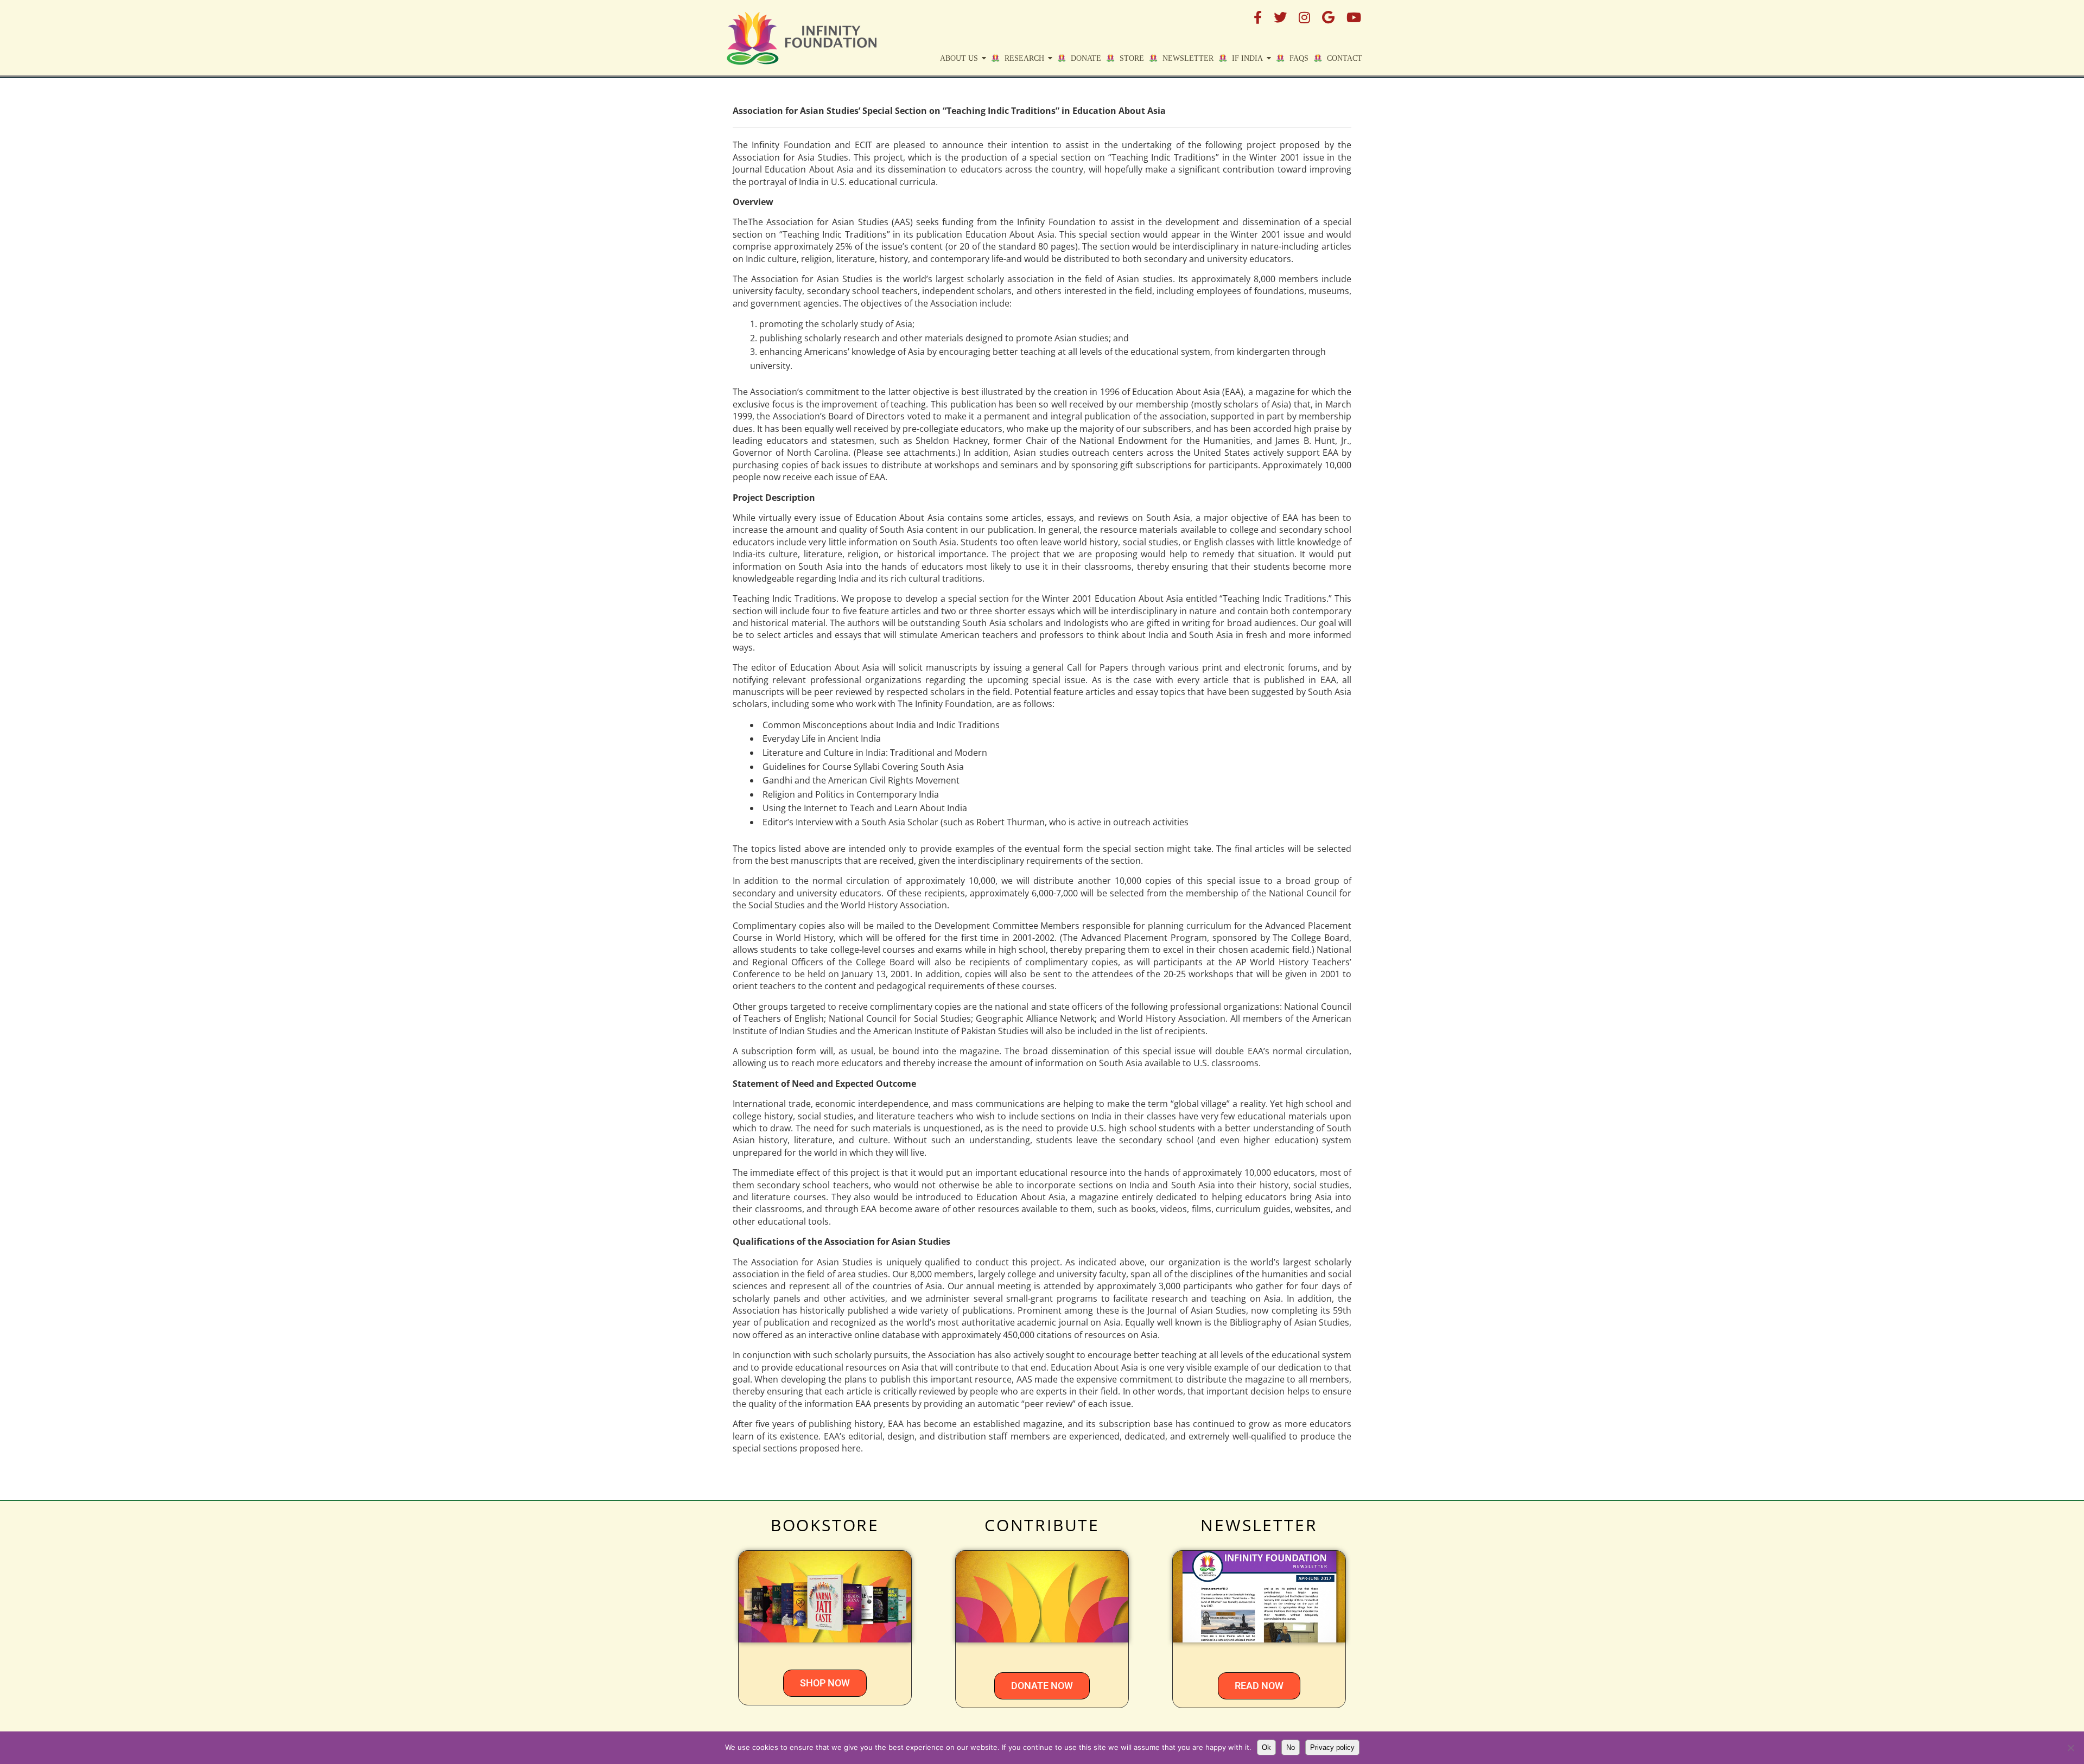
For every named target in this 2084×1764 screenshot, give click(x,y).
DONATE (1086, 58)
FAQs (1299, 58)
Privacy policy (1332, 1747)
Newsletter (1188, 58)
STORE (1132, 58)
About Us (959, 58)
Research (1024, 58)
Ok (1266, 1747)
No (1291, 1747)
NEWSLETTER (1259, 1525)
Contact (1345, 58)
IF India (1247, 58)
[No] (2070, 1748)
